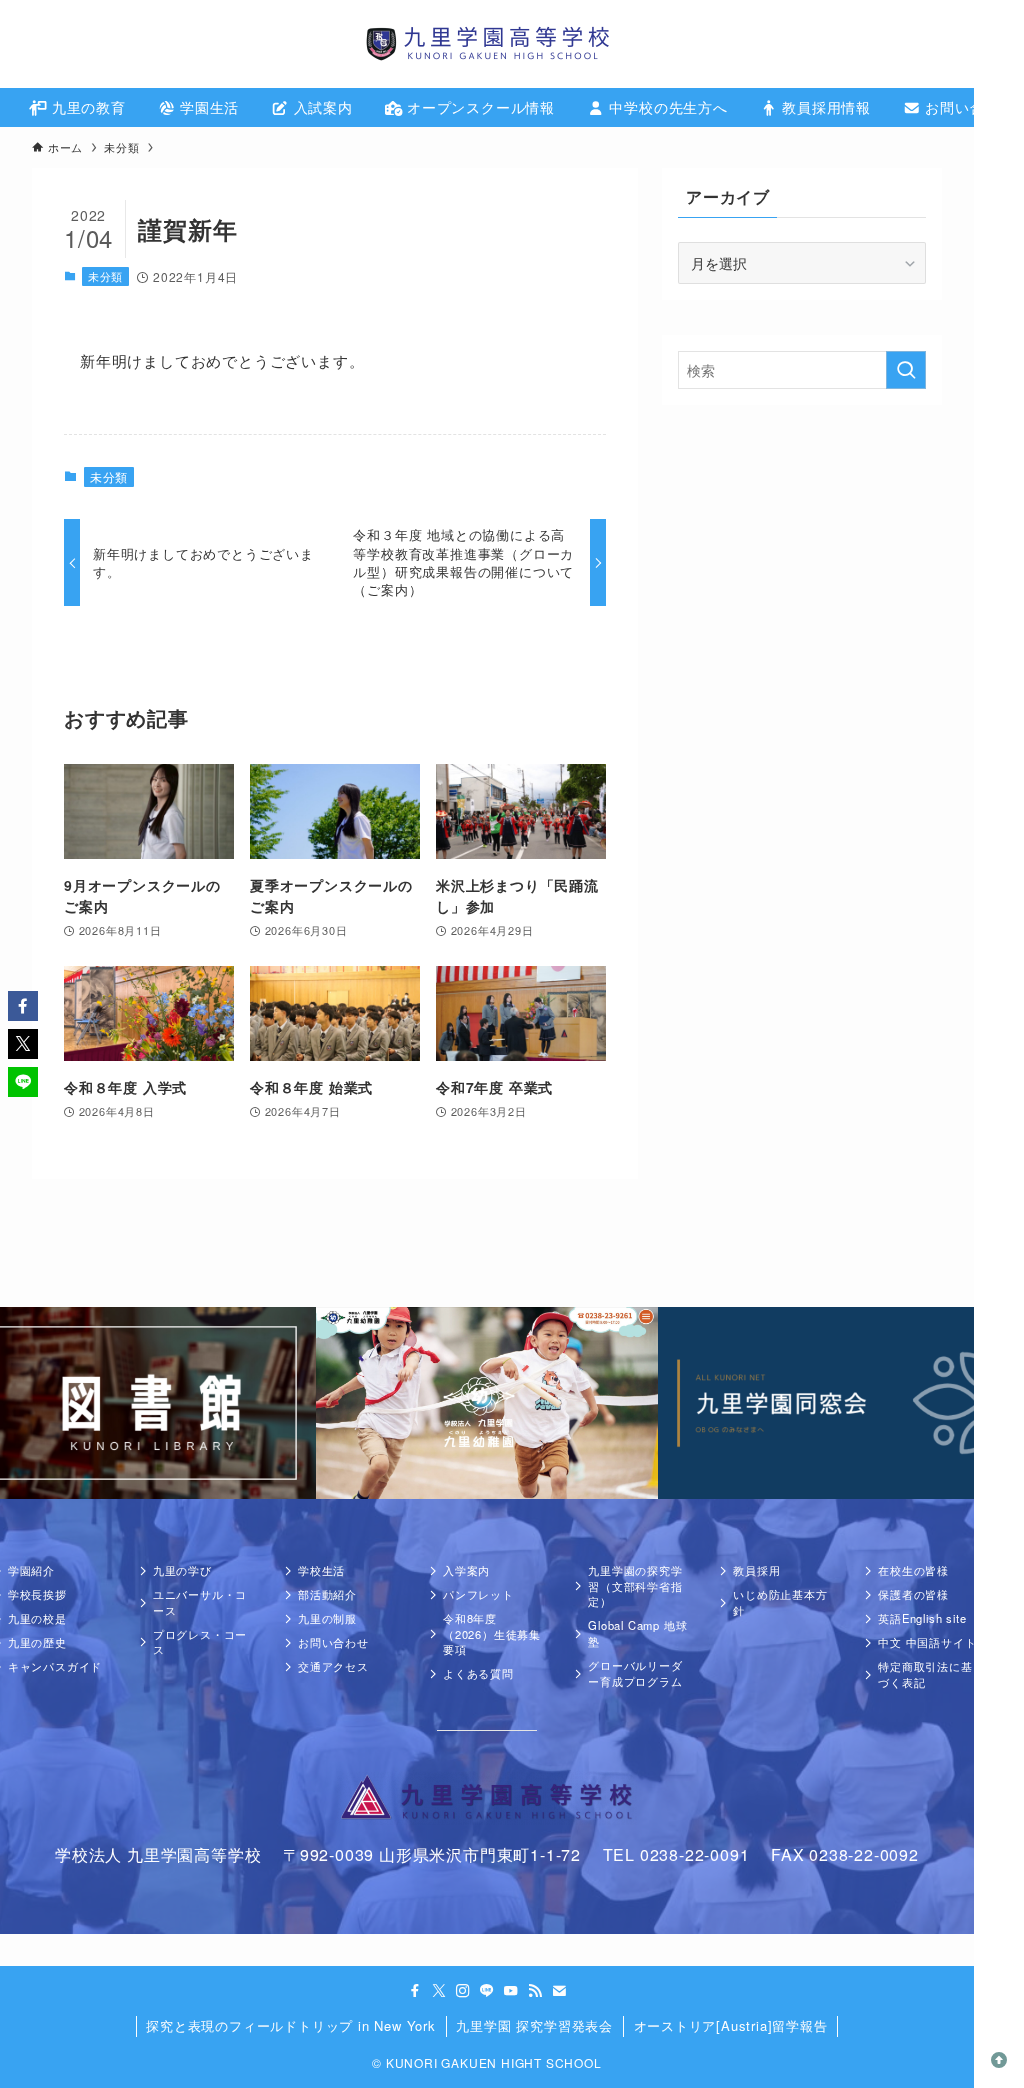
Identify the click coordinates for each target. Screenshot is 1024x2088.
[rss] (535, 1991)
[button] (23, 1006)
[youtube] (511, 1991)
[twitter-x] (439, 1991)
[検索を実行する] (906, 370)
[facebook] (415, 1991)
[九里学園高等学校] (487, 44)
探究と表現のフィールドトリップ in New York (291, 2025)
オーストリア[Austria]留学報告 (731, 2025)
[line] (487, 1991)
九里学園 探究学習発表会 (534, 2025)
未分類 (105, 276)
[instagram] (463, 1991)
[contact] (559, 1991)
